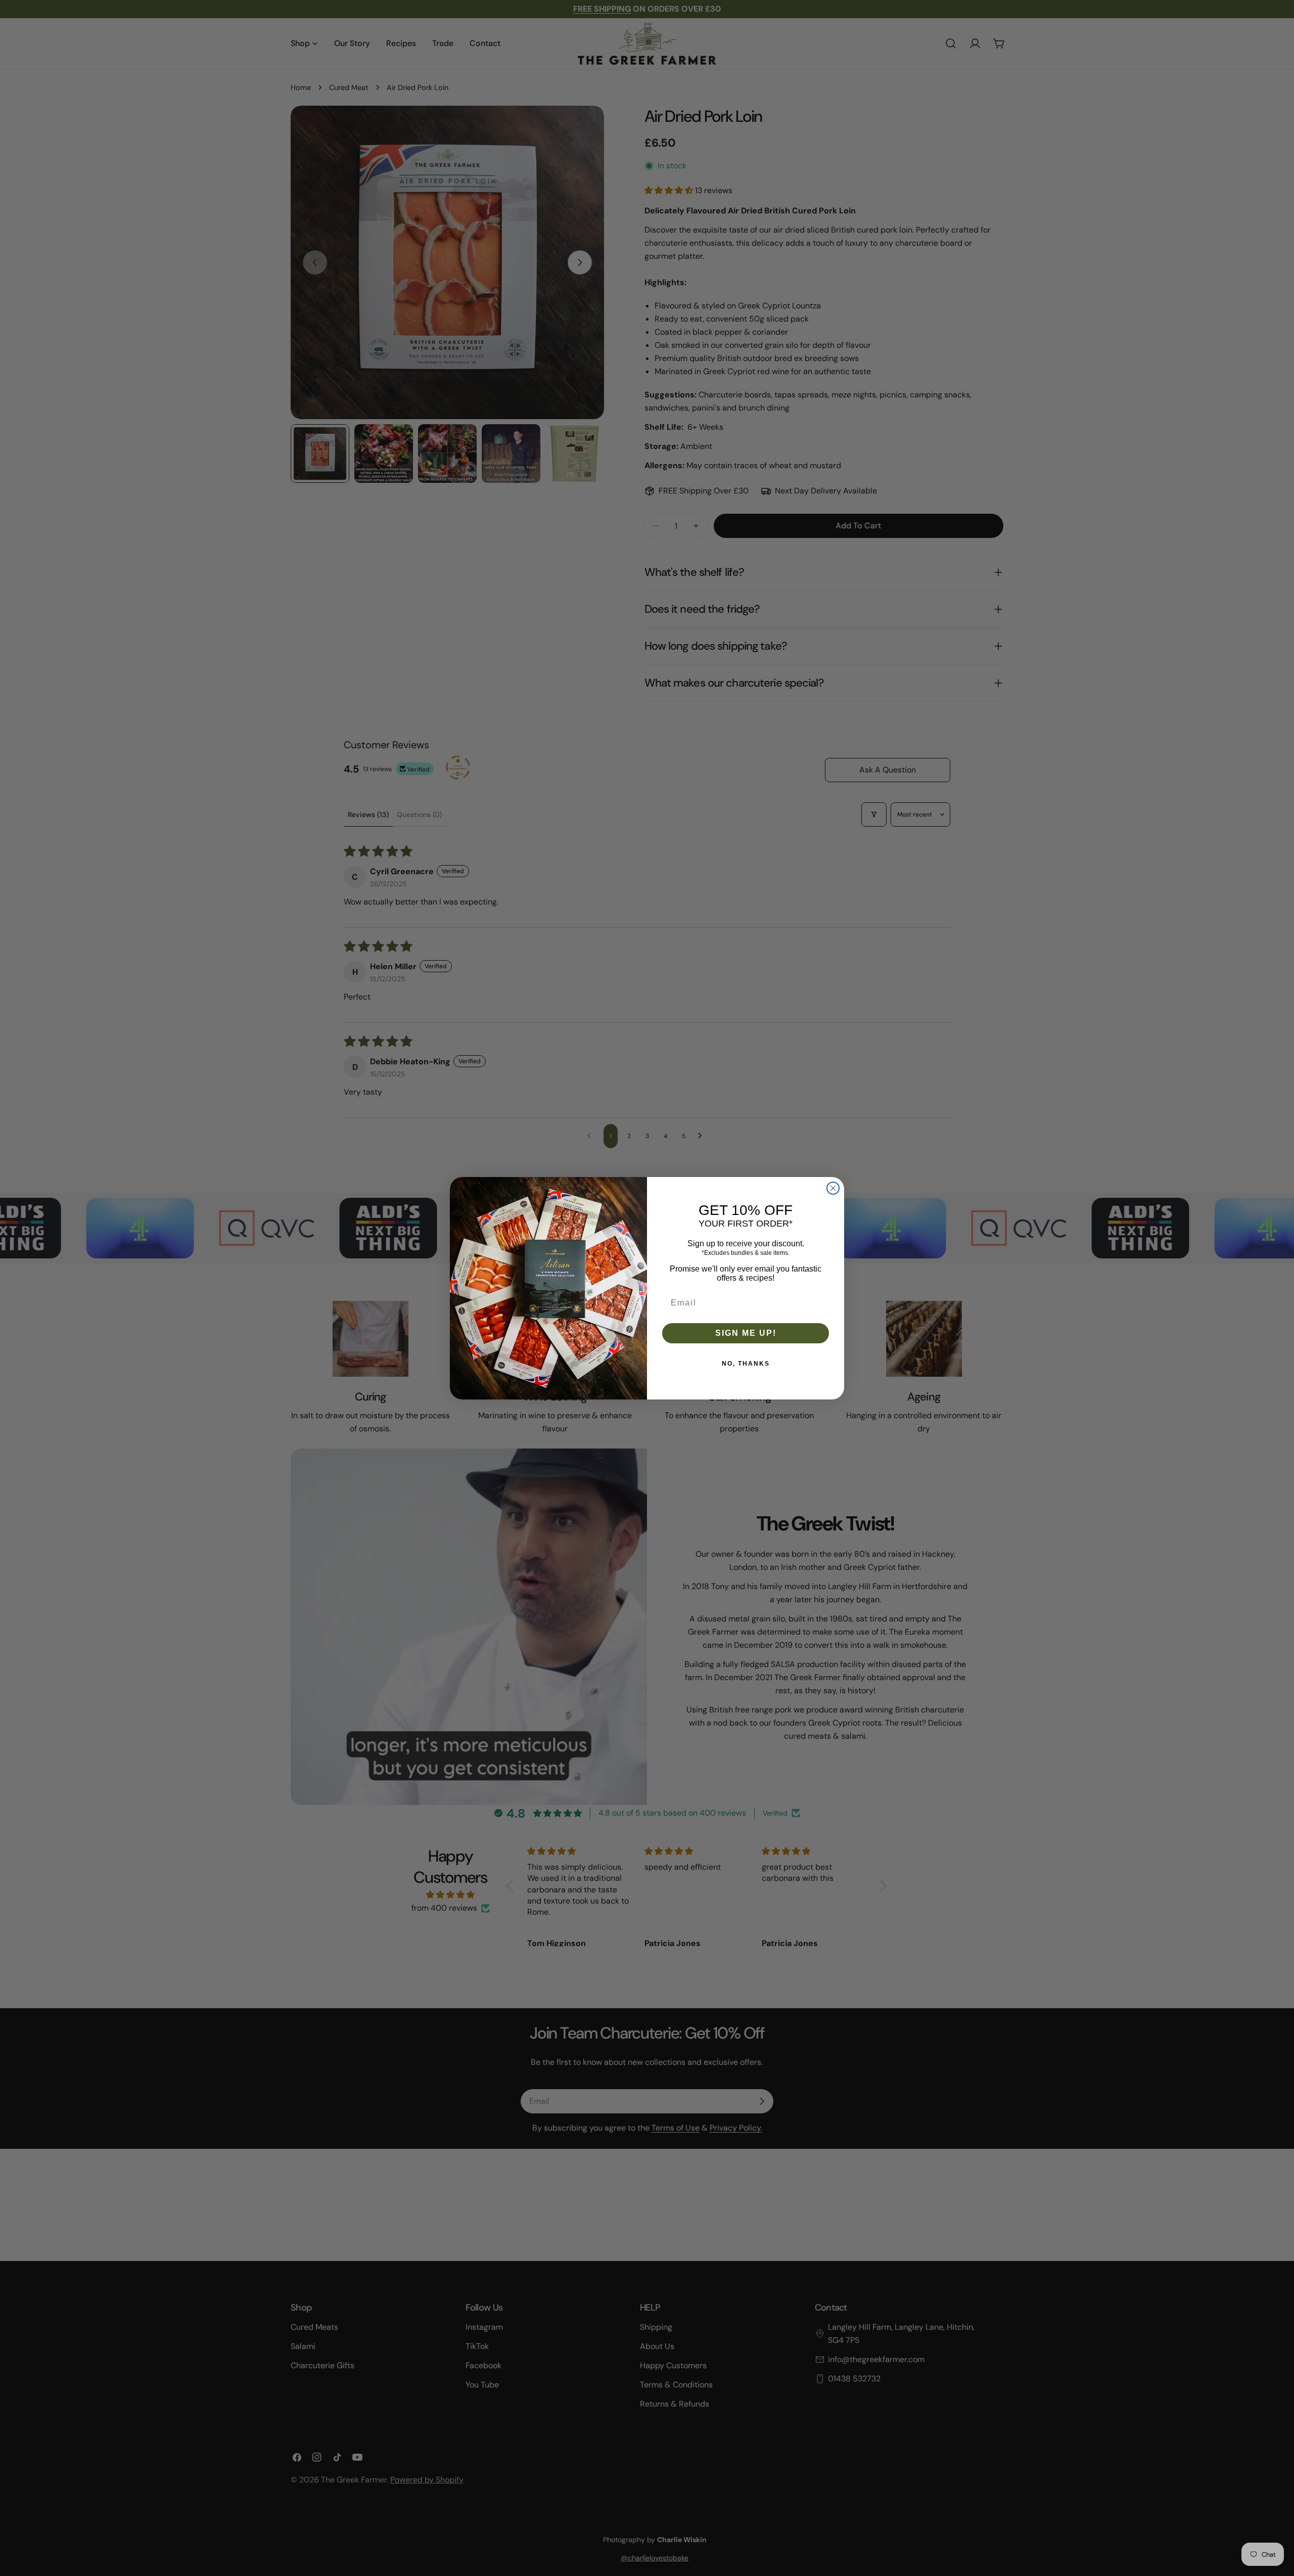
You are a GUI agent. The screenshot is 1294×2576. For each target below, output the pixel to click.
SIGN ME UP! (746, 1333)
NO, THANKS (746, 1364)
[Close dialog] (833, 1188)
